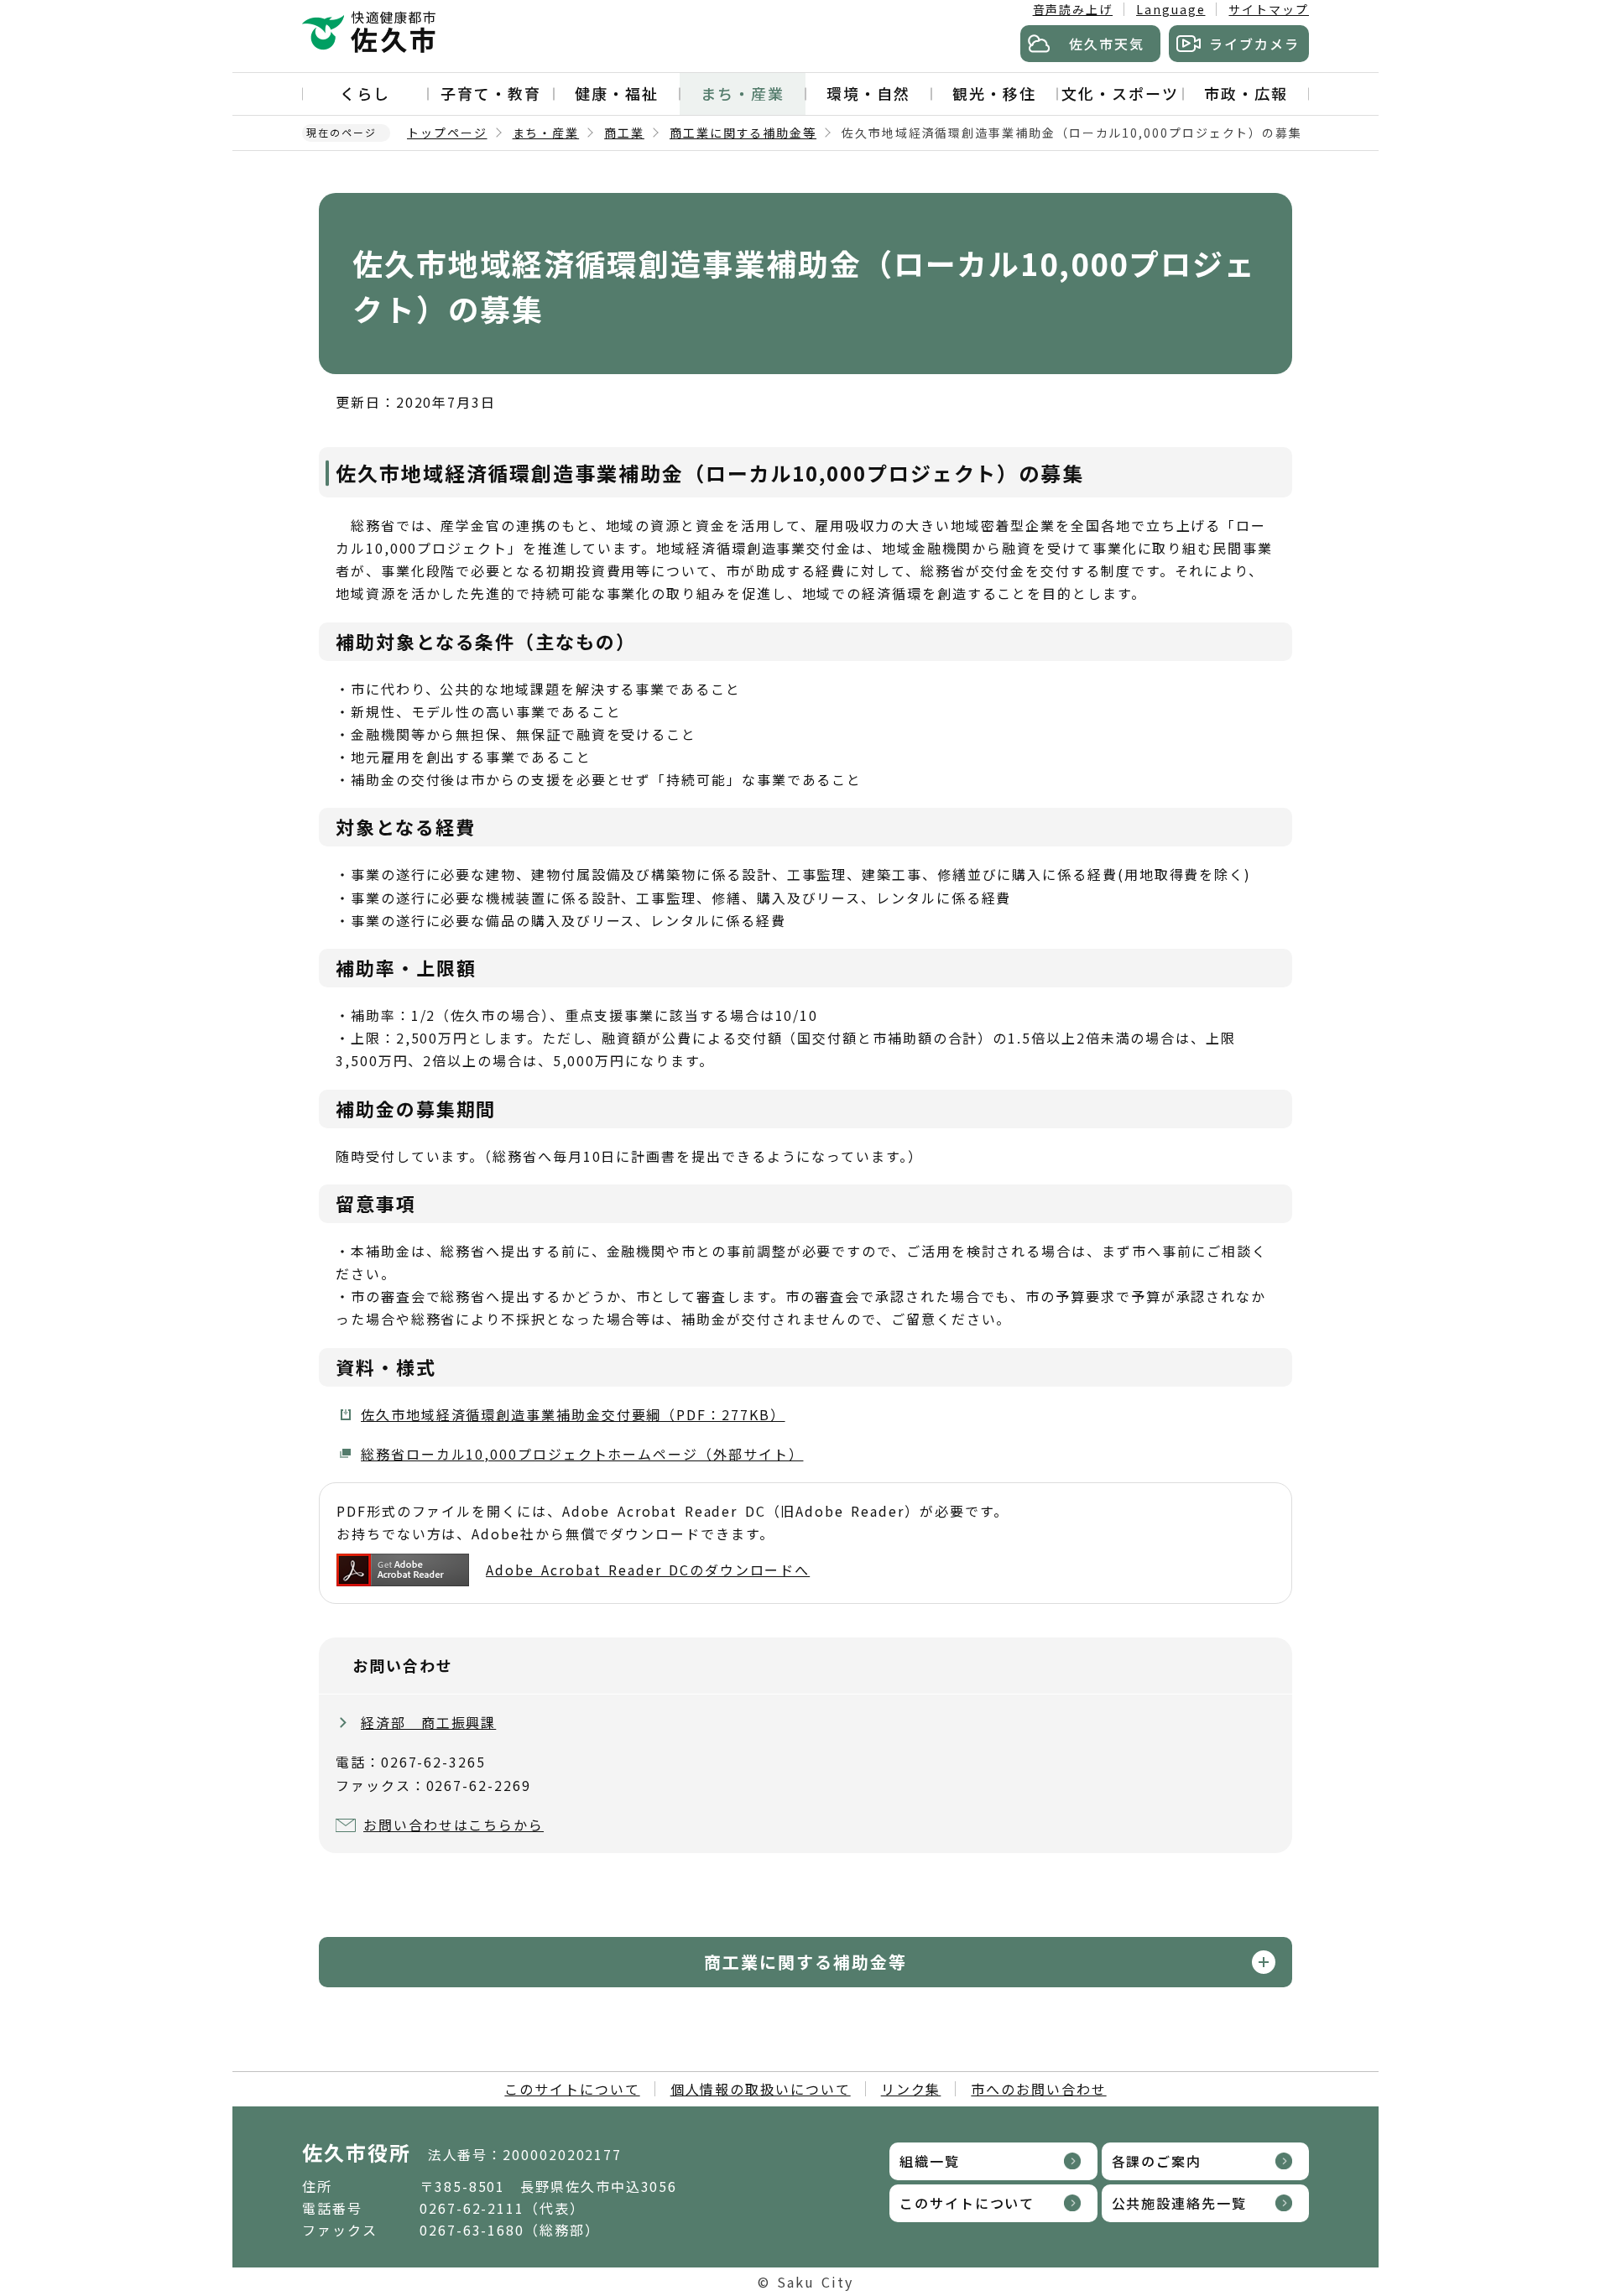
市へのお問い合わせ (1038, 2089)
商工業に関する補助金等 (743, 133)
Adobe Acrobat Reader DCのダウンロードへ (648, 1570)
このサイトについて (572, 2089)
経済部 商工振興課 (428, 1722)
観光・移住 (994, 93)
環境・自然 (868, 93)
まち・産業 (743, 93)
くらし (365, 93)
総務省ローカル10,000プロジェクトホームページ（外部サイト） (582, 1454)
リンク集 (911, 2089)
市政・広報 (1246, 93)
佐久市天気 (1107, 44)
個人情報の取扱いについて (761, 2089)
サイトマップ (1269, 9)
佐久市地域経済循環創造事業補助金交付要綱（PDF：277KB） (573, 1414)
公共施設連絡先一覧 (1179, 2203)
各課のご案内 (1157, 2161)
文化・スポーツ (1120, 93)
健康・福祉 (617, 93)
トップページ (447, 133)
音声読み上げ (1073, 9)
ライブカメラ (1254, 44)
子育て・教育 (491, 93)
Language (1170, 9)
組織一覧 (930, 2161)
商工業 (624, 133)
